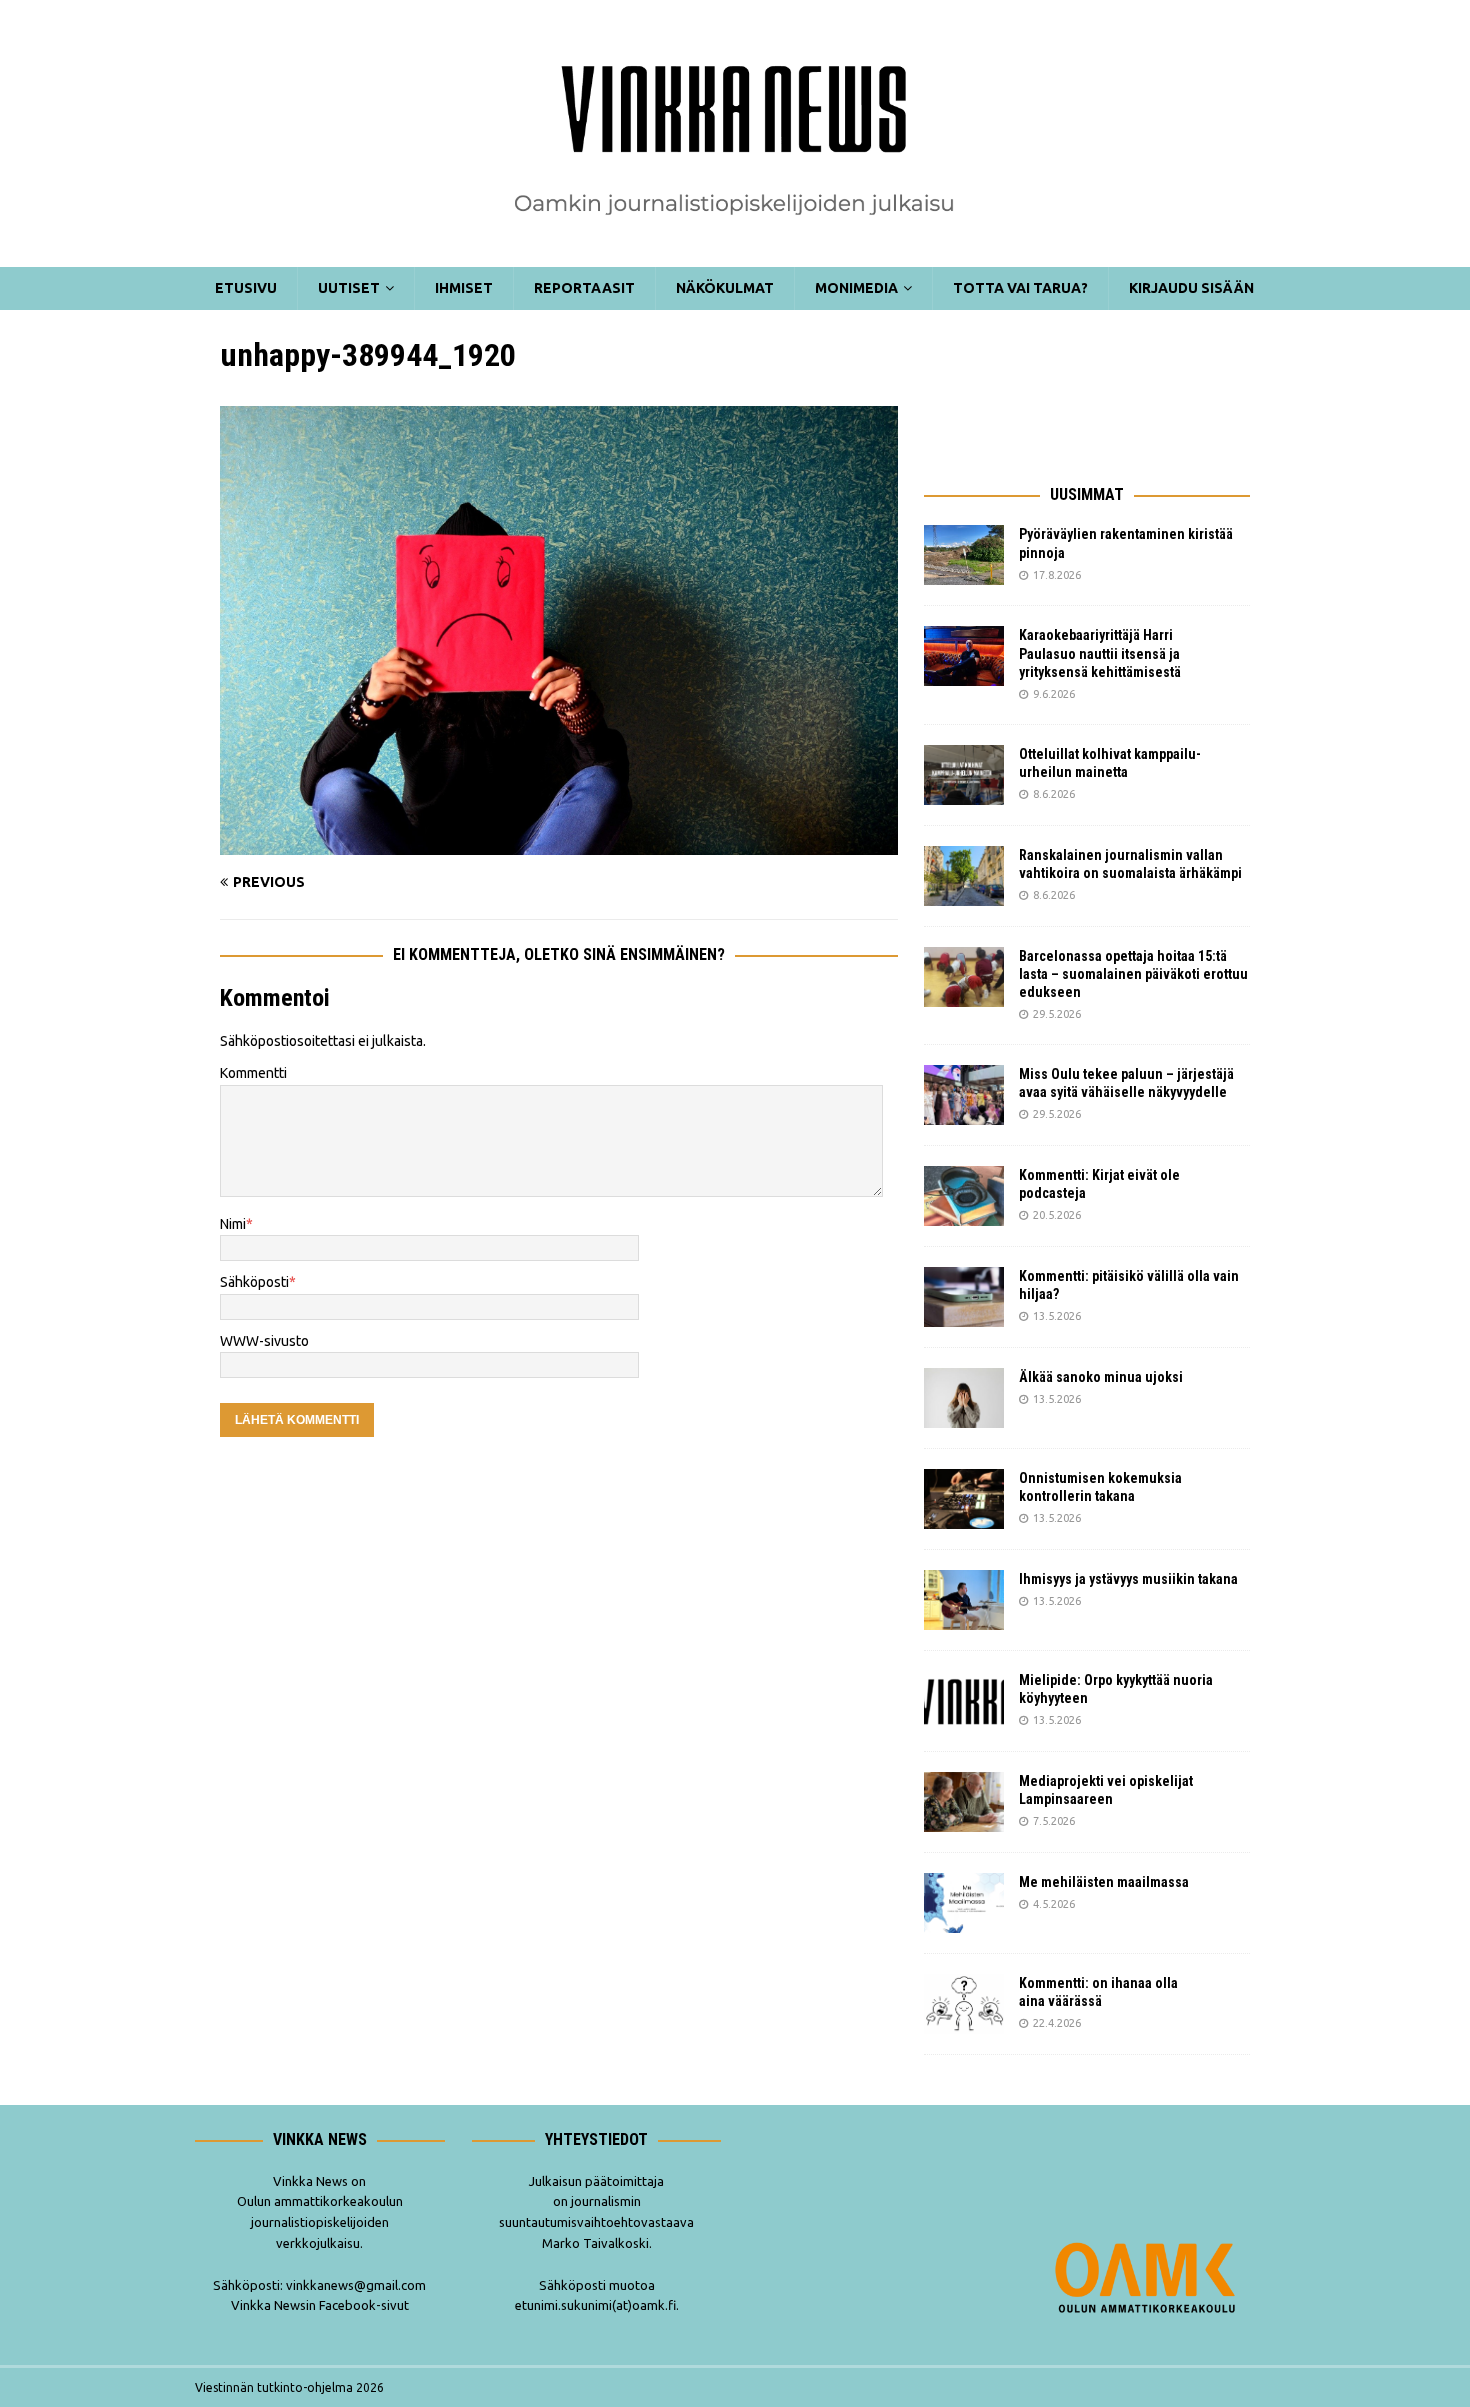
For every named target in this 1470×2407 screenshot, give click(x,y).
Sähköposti (254, 1282)
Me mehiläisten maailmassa (1104, 1882)
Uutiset (349, 288)
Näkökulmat (725, 288)
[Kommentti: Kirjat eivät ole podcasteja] (964, 1196)
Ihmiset (464, 288)
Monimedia (856, 288)
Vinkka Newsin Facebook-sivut (320, 2305)
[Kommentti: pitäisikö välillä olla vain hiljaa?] (964, 1297)
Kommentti (253, 1073)
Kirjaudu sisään (1191, 288)
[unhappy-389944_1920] (559, 844)
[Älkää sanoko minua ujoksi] (964, 1398)
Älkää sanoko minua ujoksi (1101, 1377)
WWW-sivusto (264, 1341)
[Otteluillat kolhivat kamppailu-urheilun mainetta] (964, 775)
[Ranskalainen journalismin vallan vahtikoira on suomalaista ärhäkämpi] (964, 876)
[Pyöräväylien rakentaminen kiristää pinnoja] (964, 555)
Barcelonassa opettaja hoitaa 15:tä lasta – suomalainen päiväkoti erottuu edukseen (1133, 974)
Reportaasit (584, 288)
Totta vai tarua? (1020, 288)
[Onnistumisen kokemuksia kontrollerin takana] (964, 1499)
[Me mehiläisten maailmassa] (964, 1903)
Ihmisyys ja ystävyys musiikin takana (1131, 1579)
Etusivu (246, 288)
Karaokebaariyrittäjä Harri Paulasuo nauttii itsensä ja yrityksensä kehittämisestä (1101, 653)
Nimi (233, 1224)
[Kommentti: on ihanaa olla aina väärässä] (964, 2004)
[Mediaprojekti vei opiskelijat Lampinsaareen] (964, 1802)
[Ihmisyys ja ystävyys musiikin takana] (964, 1600)
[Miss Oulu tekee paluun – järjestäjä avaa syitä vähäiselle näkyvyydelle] (964, 1095)
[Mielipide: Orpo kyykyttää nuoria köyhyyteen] (964, 1701)
